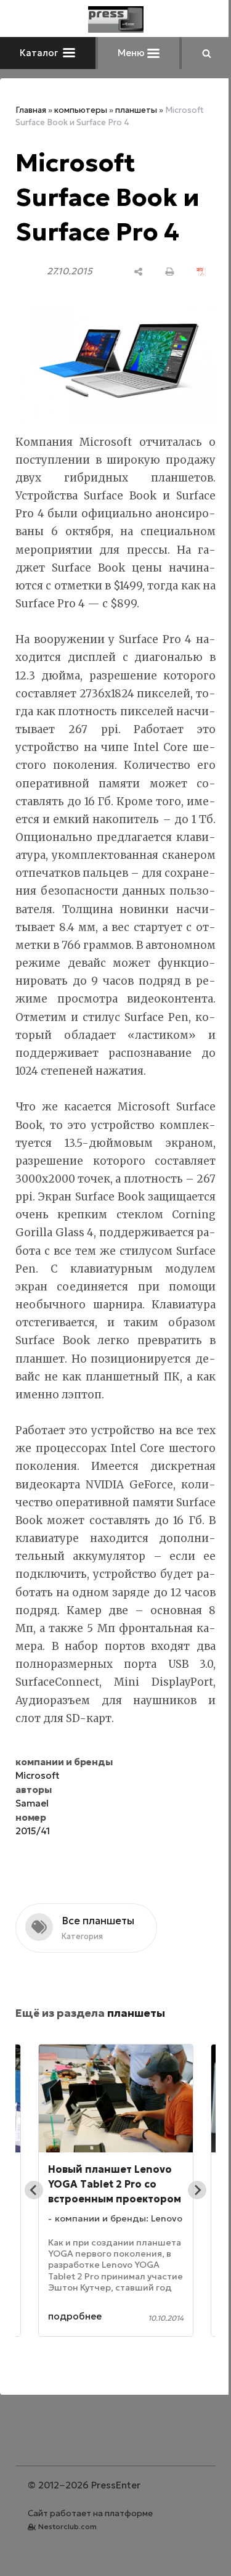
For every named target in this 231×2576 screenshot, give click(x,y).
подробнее (75, 2365)
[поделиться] (129, 272)
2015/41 (33, 1880)
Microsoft (38, 1824)
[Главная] (111, 19)
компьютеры (81, 110)
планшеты (136, 110)
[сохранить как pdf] (192, 272)
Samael (32, 1852)
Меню (128, 53)
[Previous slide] (34, 2239)
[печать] (160, 272)
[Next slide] (188, 2239)
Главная (31, 110)
